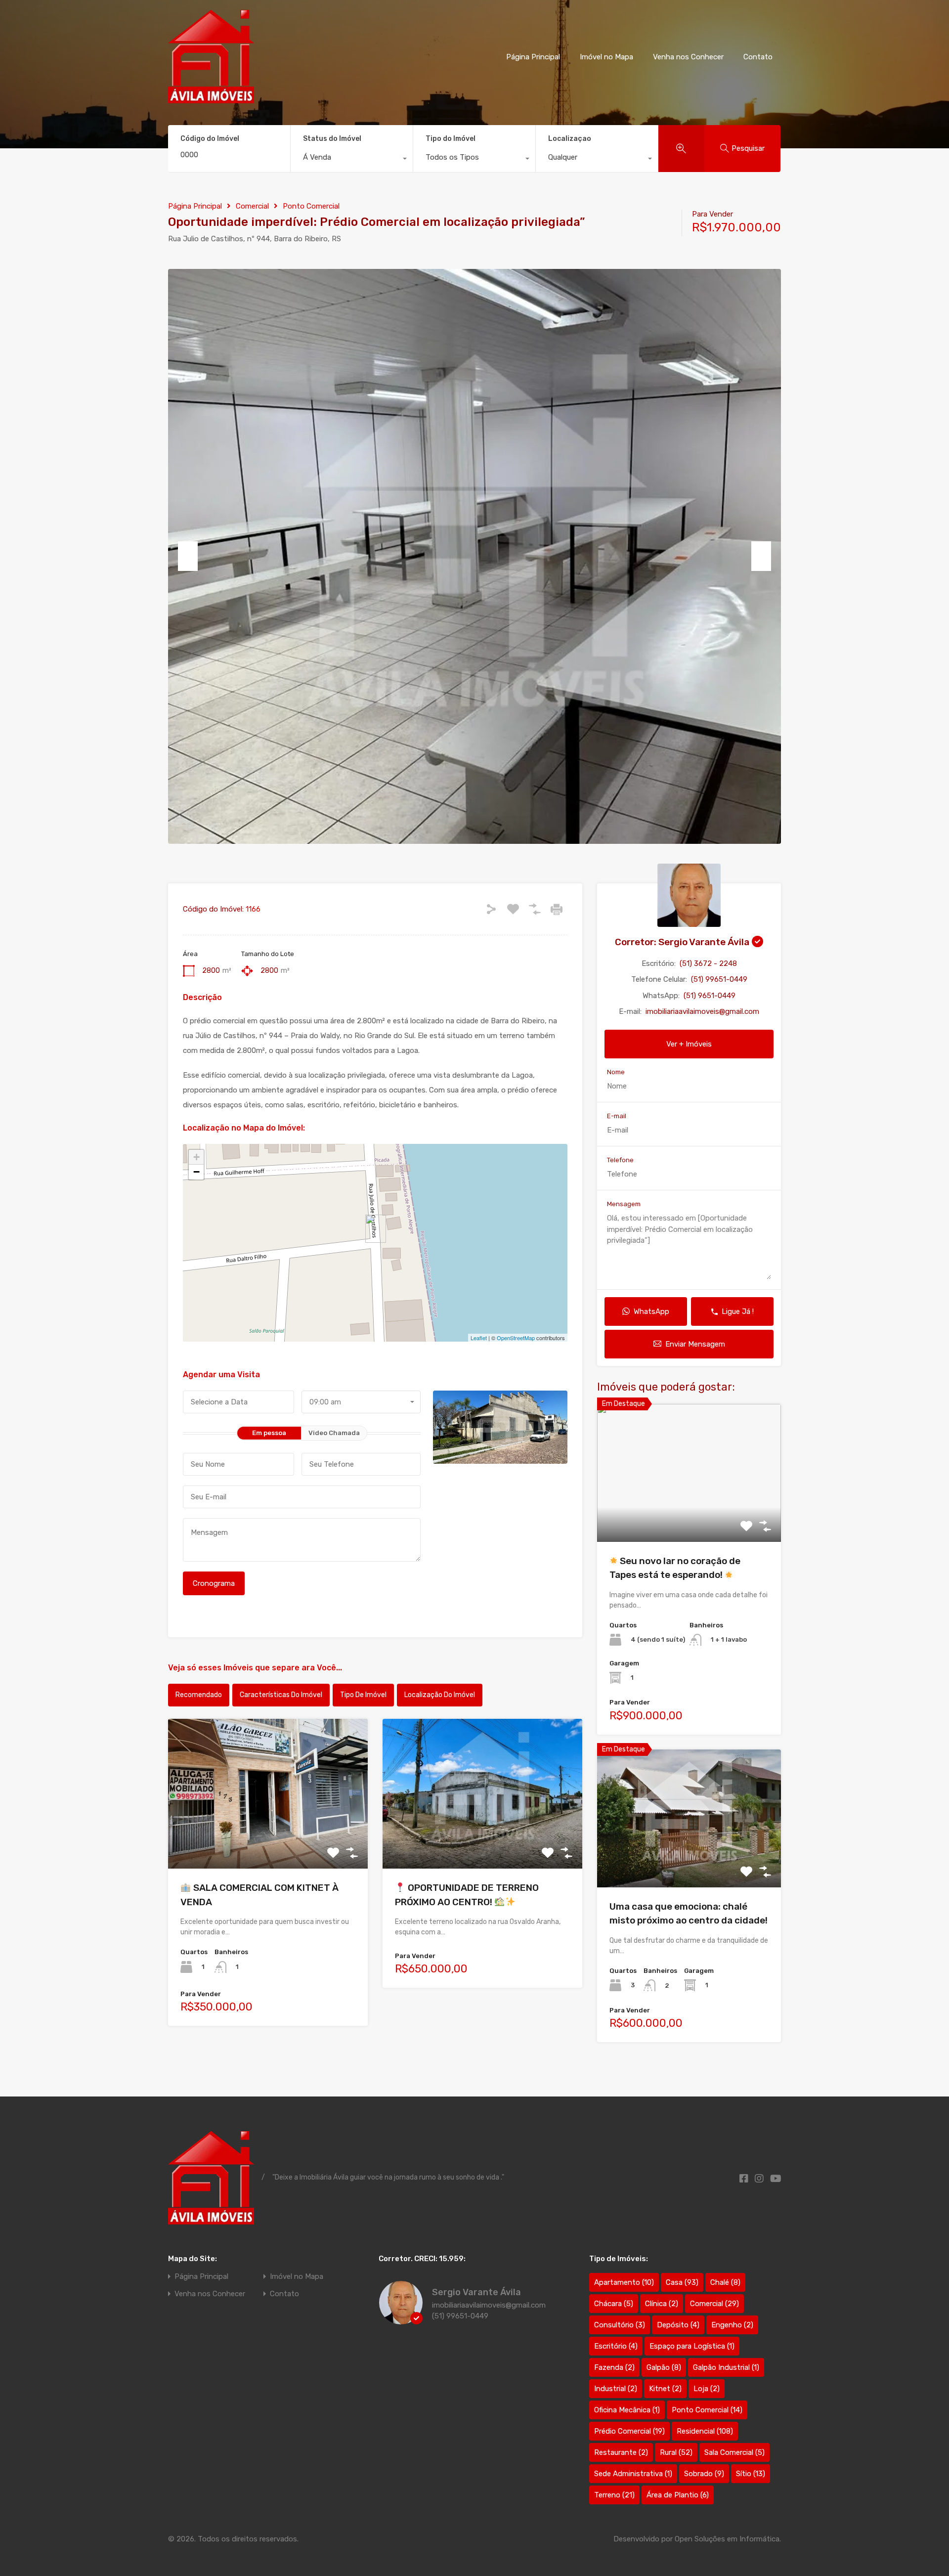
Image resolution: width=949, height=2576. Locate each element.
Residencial (705, 2431)
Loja (707, 2389)
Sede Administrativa (633, 2474)
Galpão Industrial (726, 2367)
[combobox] (352, 160)
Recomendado (199, 1695)
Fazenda (614, 2367)
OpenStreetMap (516, 1338)
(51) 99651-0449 (719, 979)
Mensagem (624, 1204)
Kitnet (665, 2389)
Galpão (664, 2367)
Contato (758, 57)
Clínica (662, 2304)
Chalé (725, 2282)
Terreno (614, 2495)
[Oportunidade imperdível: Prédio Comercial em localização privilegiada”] (376, 1229)
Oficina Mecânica (627, 2410)
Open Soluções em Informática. (728, 2539)
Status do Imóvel (332, 139)
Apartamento (624, 2282)
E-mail (617, 1116)
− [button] (196, 1172)
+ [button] (196, 1157)
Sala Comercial (734, 2452)
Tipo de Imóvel (363, 1695)
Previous (188, 556)
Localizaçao (570, 139)
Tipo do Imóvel (451, 139)
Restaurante (621, 2452)
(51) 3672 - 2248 (708, 963)
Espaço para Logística (692, 2346)
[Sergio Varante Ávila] (401, 2320)
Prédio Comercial (629, 2431)
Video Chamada (334, 1433)
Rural (676, 2452)
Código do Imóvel (210, 139)
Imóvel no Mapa (606, 57)
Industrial (616, 2389)
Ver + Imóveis (689, 1044)
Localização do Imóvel (440, 1695)
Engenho (732, 2325)
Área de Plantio (678, 2495)
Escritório (616, 2346)
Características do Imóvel (281, 1695)
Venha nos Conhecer (688, 57)
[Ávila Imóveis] (211, 99)
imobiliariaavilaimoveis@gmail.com (702, 1011)
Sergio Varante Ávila (476, 2292)
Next (761, 556)
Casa (682, 2282)
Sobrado (704, 2474)
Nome (616, 1072)
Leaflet (479, 1338)
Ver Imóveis (268, 1839)
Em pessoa (269, 1433)
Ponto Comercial (311, 206)
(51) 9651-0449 (710, 996)
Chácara (614, 2304)
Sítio (751, 2474)
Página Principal (533, 57)
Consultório (620, 2325)
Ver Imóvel (689, 1514)
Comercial (252, 206)
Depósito (678, 2325)
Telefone (620, 1160)
